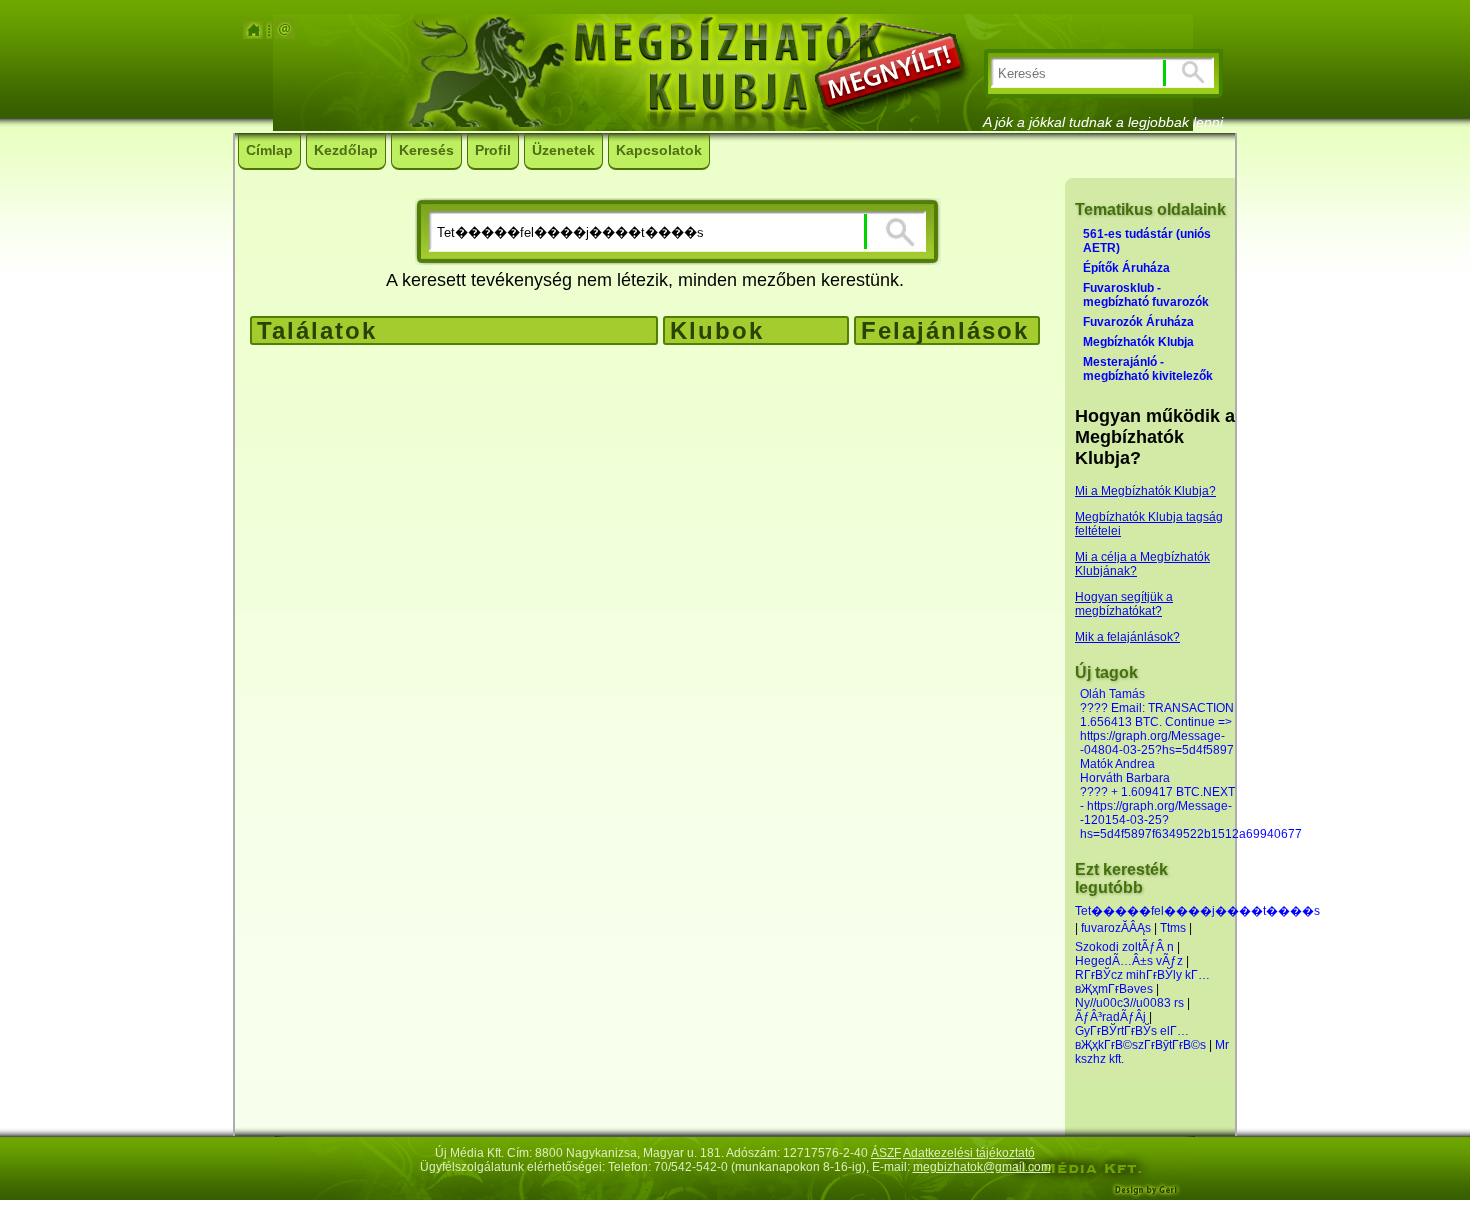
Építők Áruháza (1126, 268)
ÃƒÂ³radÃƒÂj (1110, 1017)
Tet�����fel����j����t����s (1197, 911)
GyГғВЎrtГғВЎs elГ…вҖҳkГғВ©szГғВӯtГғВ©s (1140, 1038)
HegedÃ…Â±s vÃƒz (1129, 961)
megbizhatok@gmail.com (982, 1167)
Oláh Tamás (1112, 694)
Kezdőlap (346, 150)
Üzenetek (563, 150)
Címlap (269, 150)
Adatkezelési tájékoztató (969, 1153)
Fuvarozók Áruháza (1138, 322)
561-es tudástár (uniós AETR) (1147, 241)
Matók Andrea (1117, 764)
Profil (493, 150)
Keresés (426, 150)
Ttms (1173, 928)
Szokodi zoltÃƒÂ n (1124, 947)
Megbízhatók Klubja (1138, 342)
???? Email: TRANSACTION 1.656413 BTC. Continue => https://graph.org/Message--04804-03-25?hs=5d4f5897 (1157, 729)
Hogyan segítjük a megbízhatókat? (1124, 604)
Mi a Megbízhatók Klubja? (1145, 491)
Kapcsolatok (659, 150)
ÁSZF (886, 1153)
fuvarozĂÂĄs (1116, 928)
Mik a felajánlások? (1127, 637)
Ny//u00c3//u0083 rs (1129, 1003)
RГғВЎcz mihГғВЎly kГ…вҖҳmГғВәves (1142, 982)
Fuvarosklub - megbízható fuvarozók (1146, 295)
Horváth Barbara (1125, 778)
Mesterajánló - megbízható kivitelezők (1148, 369)
